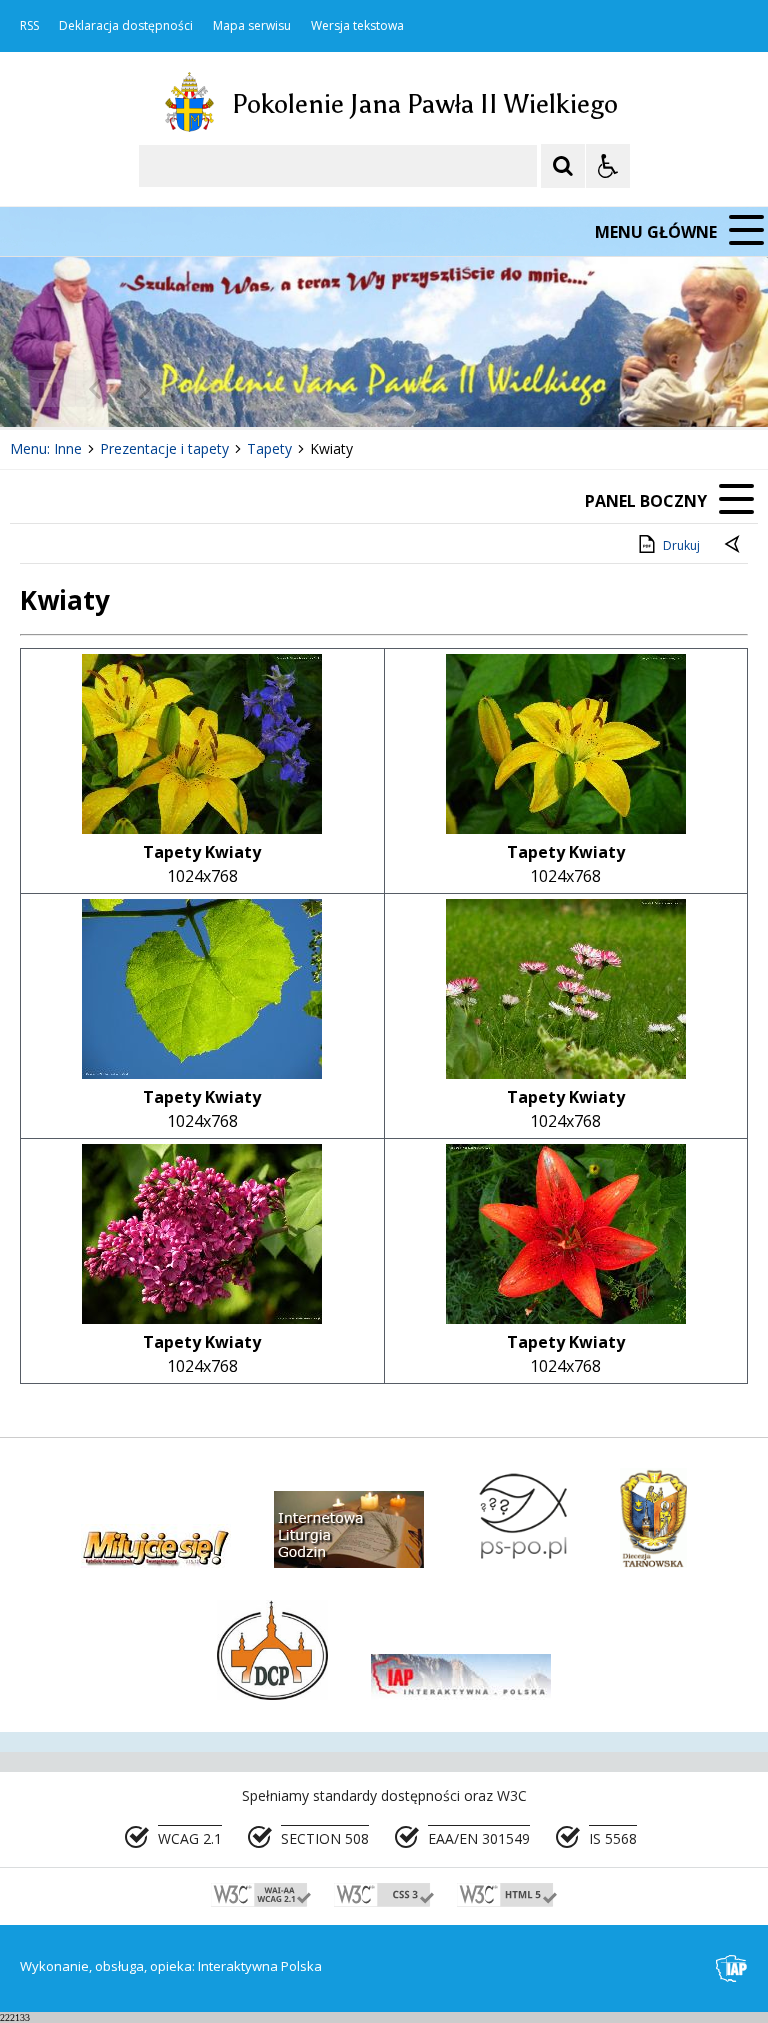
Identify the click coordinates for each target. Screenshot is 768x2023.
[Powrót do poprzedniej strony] (734, 546)
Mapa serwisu (252, 26)
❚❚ (40, 388)
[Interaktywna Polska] (732, 1968)
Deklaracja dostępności (126, 26)
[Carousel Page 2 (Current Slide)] (213, 388)
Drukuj (681, 545)
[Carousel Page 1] (194, 388)
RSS (29, 26)
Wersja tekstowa (357, 26)
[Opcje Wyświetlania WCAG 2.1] (608, 166)
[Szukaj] (563, 166)
